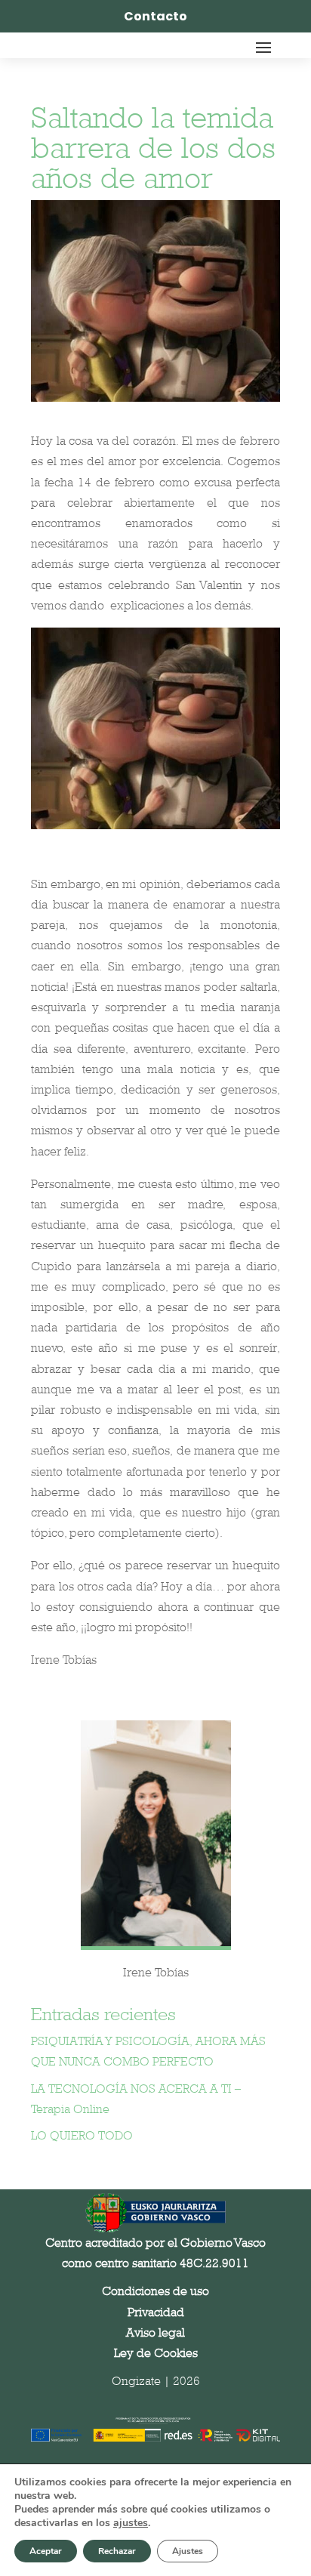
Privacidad (156, 2312)
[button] (278, 2409)
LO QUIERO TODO (82, 2135)
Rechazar (117, 2551)
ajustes (131, 2523)
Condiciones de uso (155, 2291)
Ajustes (188, 2551)
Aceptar (46, 2551)
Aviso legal (155, 2332)
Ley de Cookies (156, 2353)
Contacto (155, 16)
